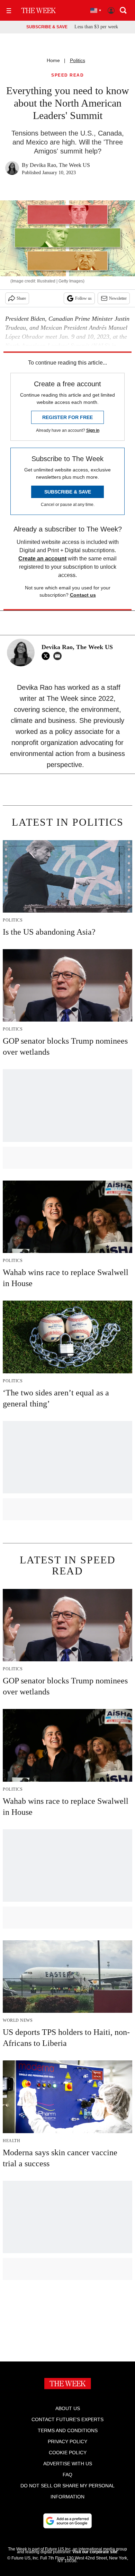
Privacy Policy (67, 2441)
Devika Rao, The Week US (60, 165)
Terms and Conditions (68, 2430)
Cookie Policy (68, 2453)
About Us (68, 2408)
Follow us (83, 298)
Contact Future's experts (67, 2419)
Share (21, 298)
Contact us (83, 595)
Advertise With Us (68, 2464)
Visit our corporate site (95, 2552)
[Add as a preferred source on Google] (67, 2521)
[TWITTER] (47, 656)
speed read (67, 75)
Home (53, 60)
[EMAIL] (59, 656)
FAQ (67, 2475)
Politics (78, 60)
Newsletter (118, 298)
